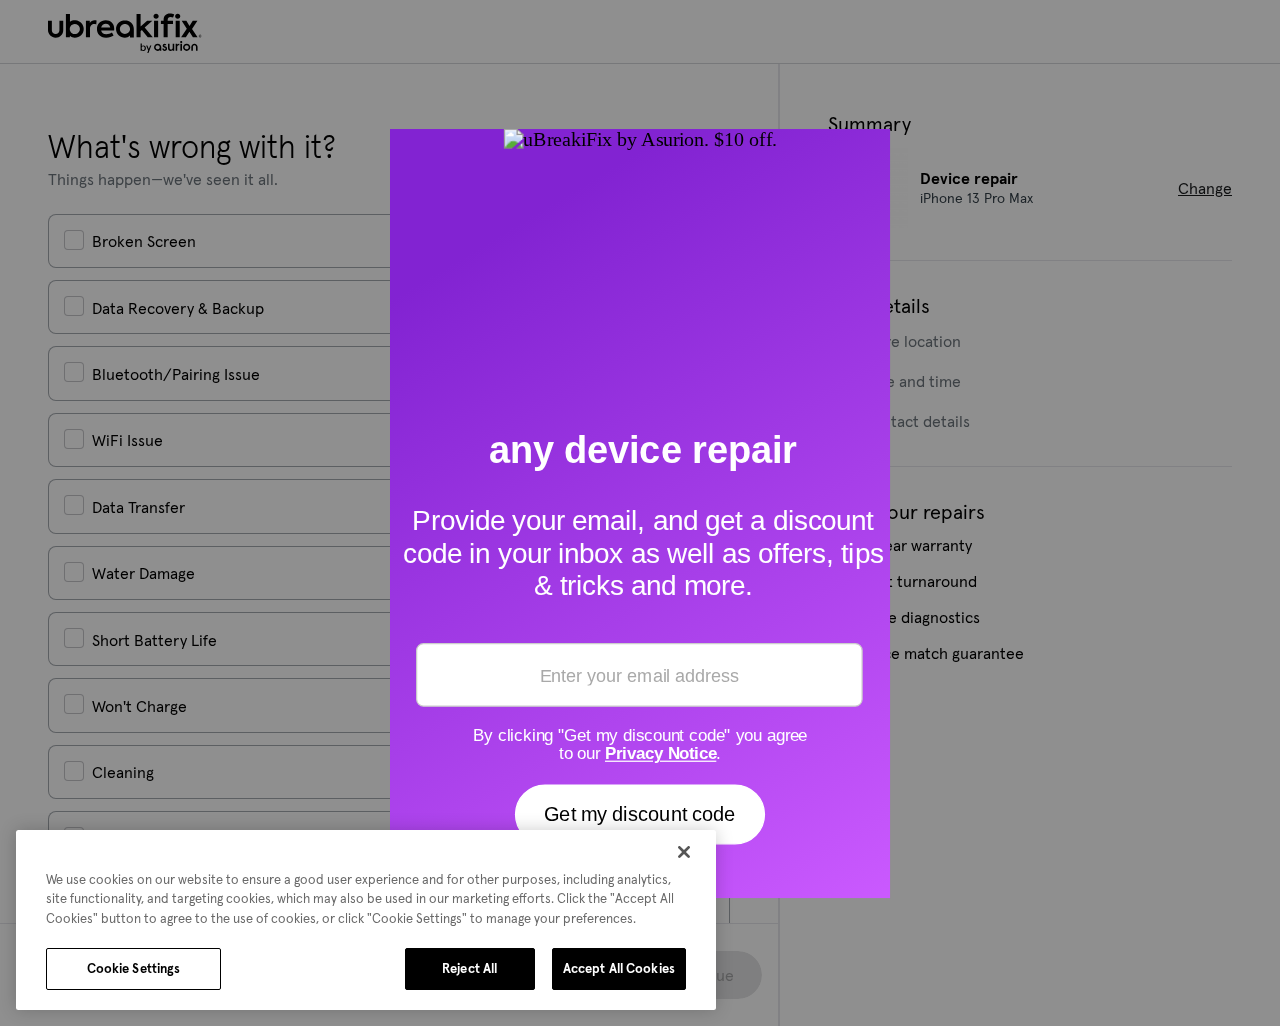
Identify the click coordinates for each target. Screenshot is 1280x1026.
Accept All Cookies (619, 968)
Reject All (469, 968)
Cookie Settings (134, 968)
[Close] (684, 852)
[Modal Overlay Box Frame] (640, 513)
